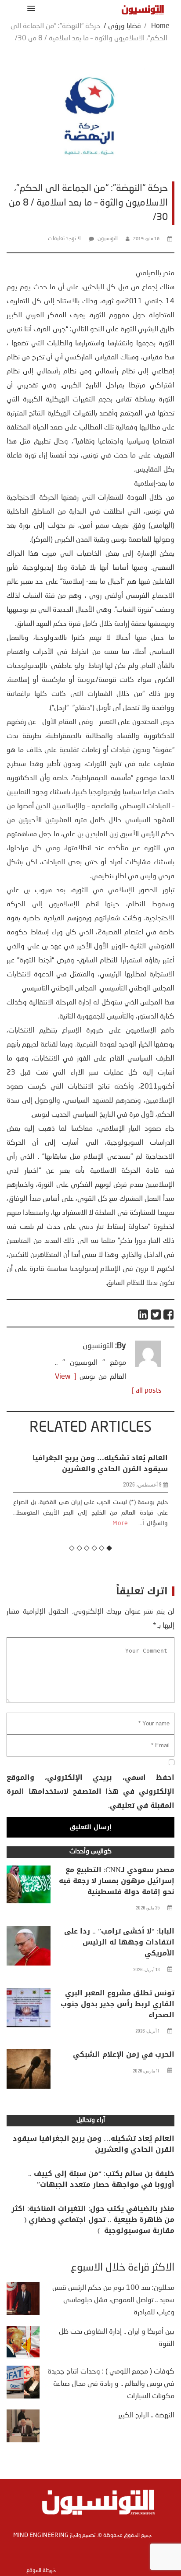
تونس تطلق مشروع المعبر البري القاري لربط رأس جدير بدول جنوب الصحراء (118, 2004)
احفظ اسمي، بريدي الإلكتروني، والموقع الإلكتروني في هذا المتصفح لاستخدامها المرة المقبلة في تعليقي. (90, 1791)
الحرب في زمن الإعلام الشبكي (124, 2054)
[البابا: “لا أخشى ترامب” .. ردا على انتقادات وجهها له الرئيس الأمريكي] (29, 1948)
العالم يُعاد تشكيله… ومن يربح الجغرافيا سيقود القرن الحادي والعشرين (100, 1463)
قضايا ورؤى (125, 26)
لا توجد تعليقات (64, 239)
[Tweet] (156, 1315)
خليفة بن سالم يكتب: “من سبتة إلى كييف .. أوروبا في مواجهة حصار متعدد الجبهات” (101, 2179)
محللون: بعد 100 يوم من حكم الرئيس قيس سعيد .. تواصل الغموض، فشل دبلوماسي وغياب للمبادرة (113, 2300)
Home (160, 26)
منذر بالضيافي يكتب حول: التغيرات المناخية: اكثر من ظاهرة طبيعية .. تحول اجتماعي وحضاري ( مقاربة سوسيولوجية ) (93, 2219)
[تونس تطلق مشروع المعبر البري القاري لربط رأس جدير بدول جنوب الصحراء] (29, 2010)
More (120, 1523)
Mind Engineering (41, 2535)
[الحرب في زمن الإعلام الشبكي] (29, 2071)
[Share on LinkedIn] (143, 1315)
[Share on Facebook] (169, 1315)
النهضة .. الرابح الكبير (146, 2416)
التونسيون (108, 239)
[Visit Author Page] (148, 1365)
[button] (30, 8)
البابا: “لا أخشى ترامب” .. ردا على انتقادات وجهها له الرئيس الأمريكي (119, 1942)
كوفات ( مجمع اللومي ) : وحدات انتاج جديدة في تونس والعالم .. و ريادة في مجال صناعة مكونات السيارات (111, 2384)
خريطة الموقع (41, 2571)
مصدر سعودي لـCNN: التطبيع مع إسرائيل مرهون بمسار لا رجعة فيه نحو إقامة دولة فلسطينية (117, 1881)
